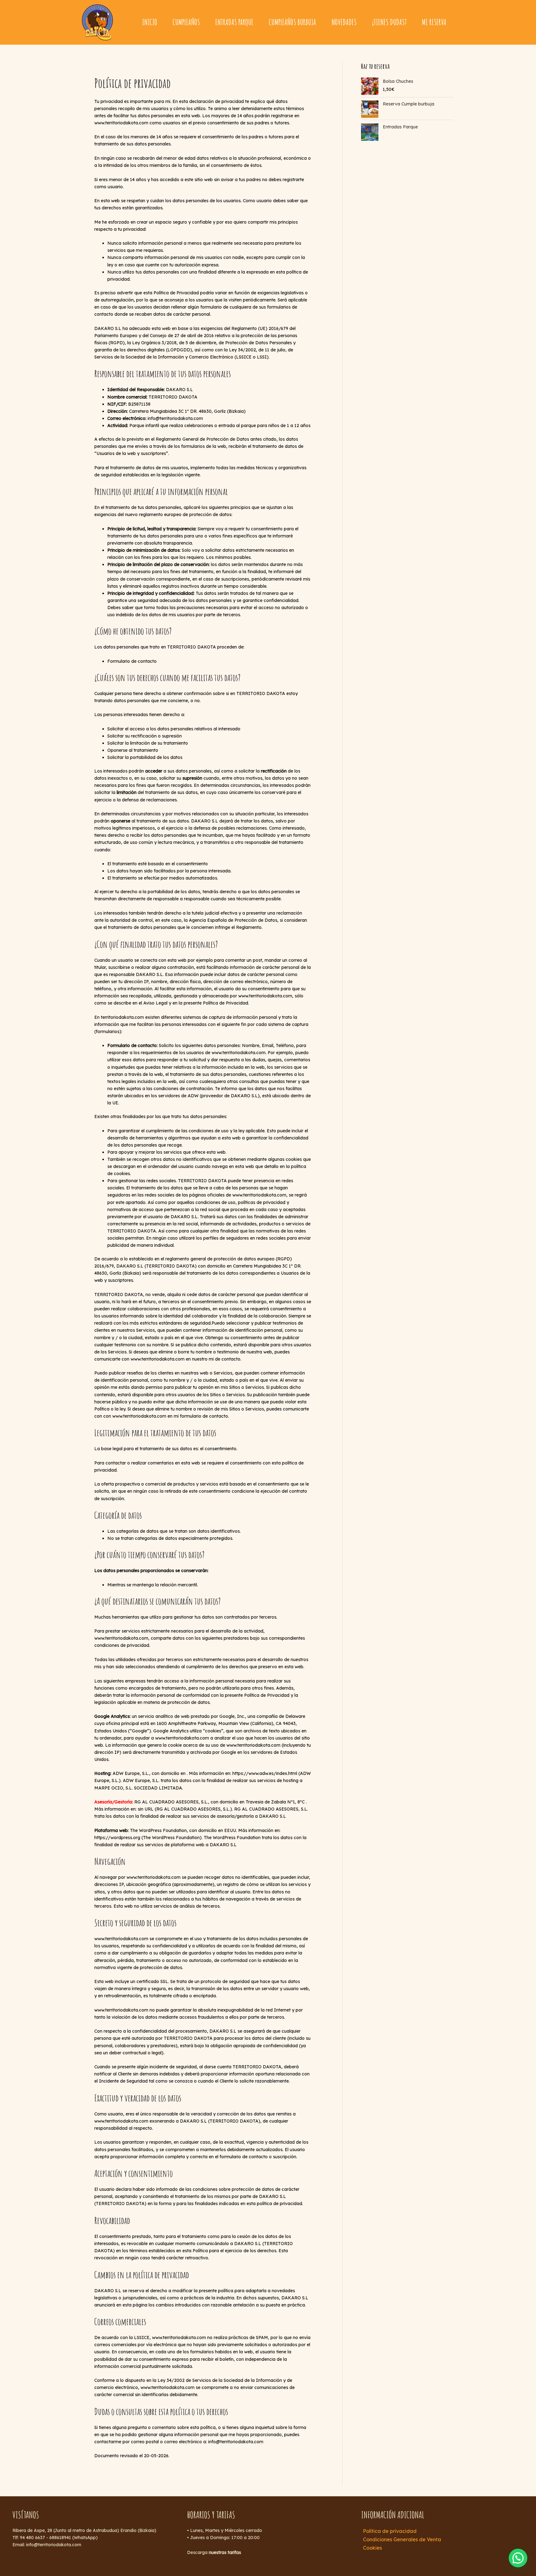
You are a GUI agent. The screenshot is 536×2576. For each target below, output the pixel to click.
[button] (518, 2558)
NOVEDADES (344, 22)
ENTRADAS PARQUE (234, 22)
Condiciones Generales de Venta (402, 2539)
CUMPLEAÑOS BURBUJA (293, 22)
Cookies (372, 2548)
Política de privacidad (390, 2531)
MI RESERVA (434, 22)
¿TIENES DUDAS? (389, 22)
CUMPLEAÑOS (186, 22)
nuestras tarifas (225, 2552)
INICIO (150, 22)
